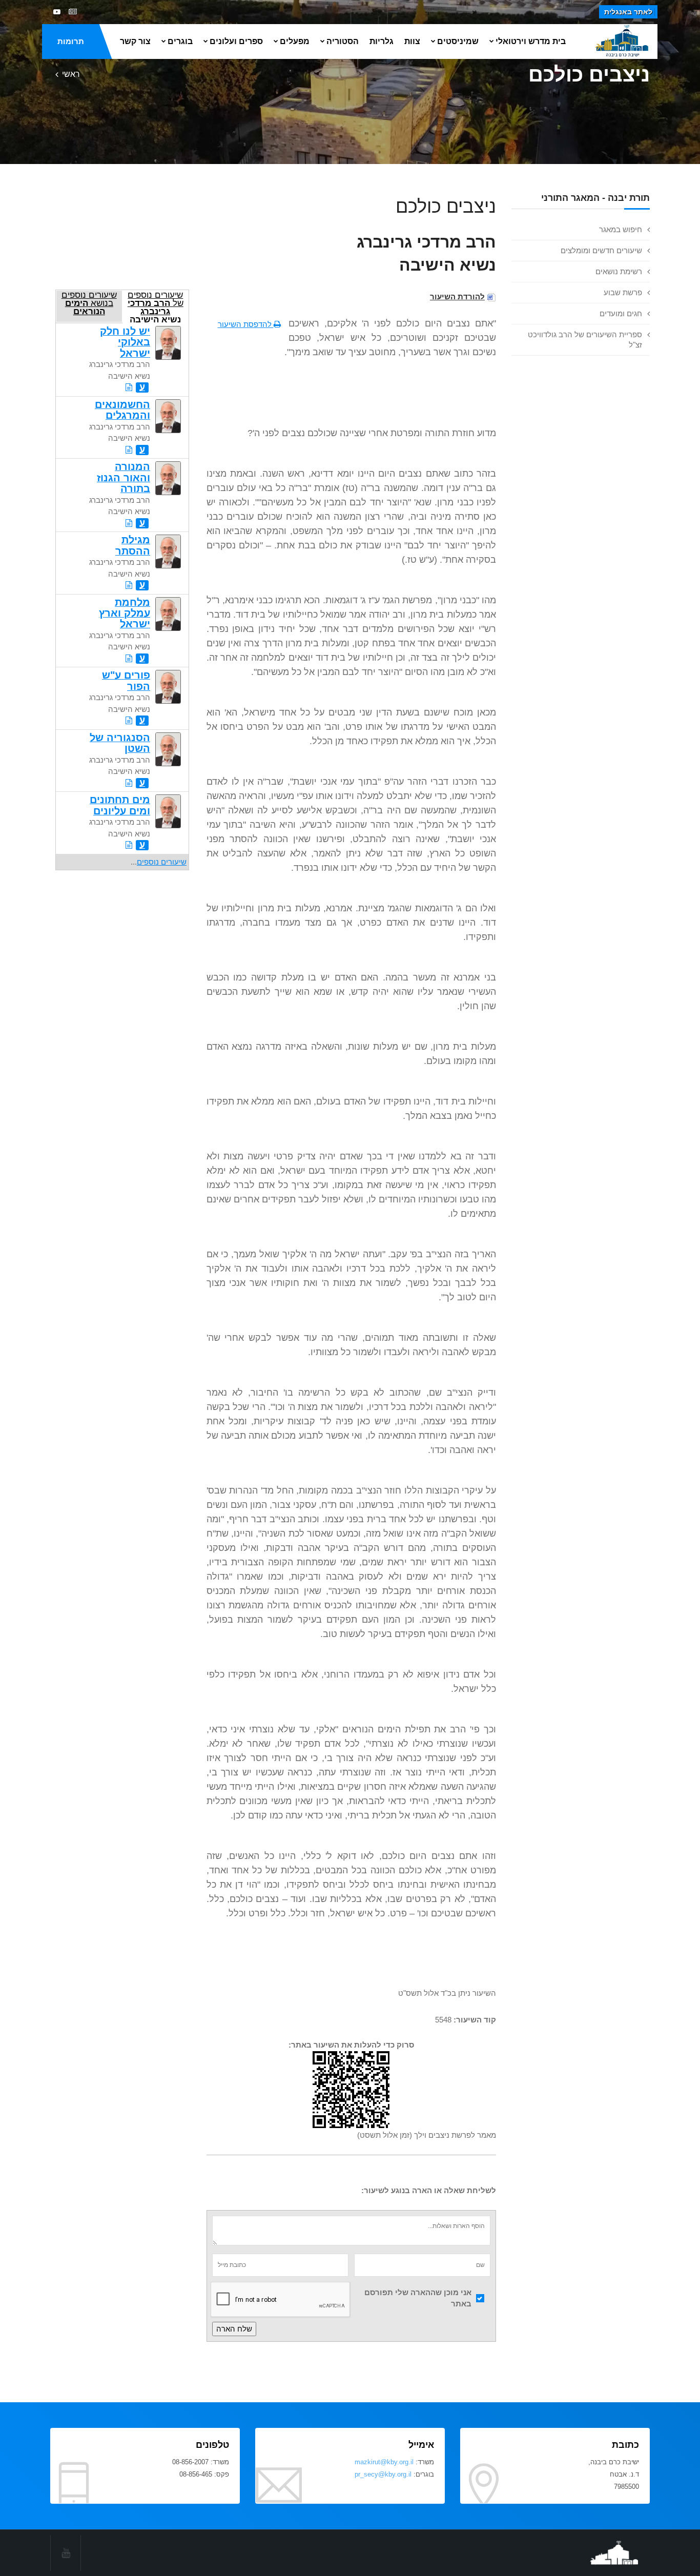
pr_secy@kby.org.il (383, 2474)
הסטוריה (343, 41)
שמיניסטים (458, 41)
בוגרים (180, 41)
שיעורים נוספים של (156, 306)
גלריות (382, 41)
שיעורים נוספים (162, 862)
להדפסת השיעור (246, 324)
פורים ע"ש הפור (126, 680)
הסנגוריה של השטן (120, 743)
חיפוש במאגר (621, 229)
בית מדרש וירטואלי (531, 41)
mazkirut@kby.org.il (384, 2462)
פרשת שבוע (623, 292)
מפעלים (295, 41)
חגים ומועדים (621, 313)
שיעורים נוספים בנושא (89, 303)
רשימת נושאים (619, 271)
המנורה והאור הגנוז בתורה (123, 477)
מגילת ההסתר (133, 545)
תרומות (71, 41)
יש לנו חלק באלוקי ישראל (125, 342)
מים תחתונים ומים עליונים (120, 805)
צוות (412, 41)
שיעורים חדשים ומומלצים (601, 250)
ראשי (71, 74)
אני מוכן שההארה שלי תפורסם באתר (418, 2298)
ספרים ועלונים (236, 41)
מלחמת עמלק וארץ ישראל (125, 613)
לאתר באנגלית (628, 12)
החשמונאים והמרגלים (122, 410)
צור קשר (135, 41)
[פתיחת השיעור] (129, 387)
